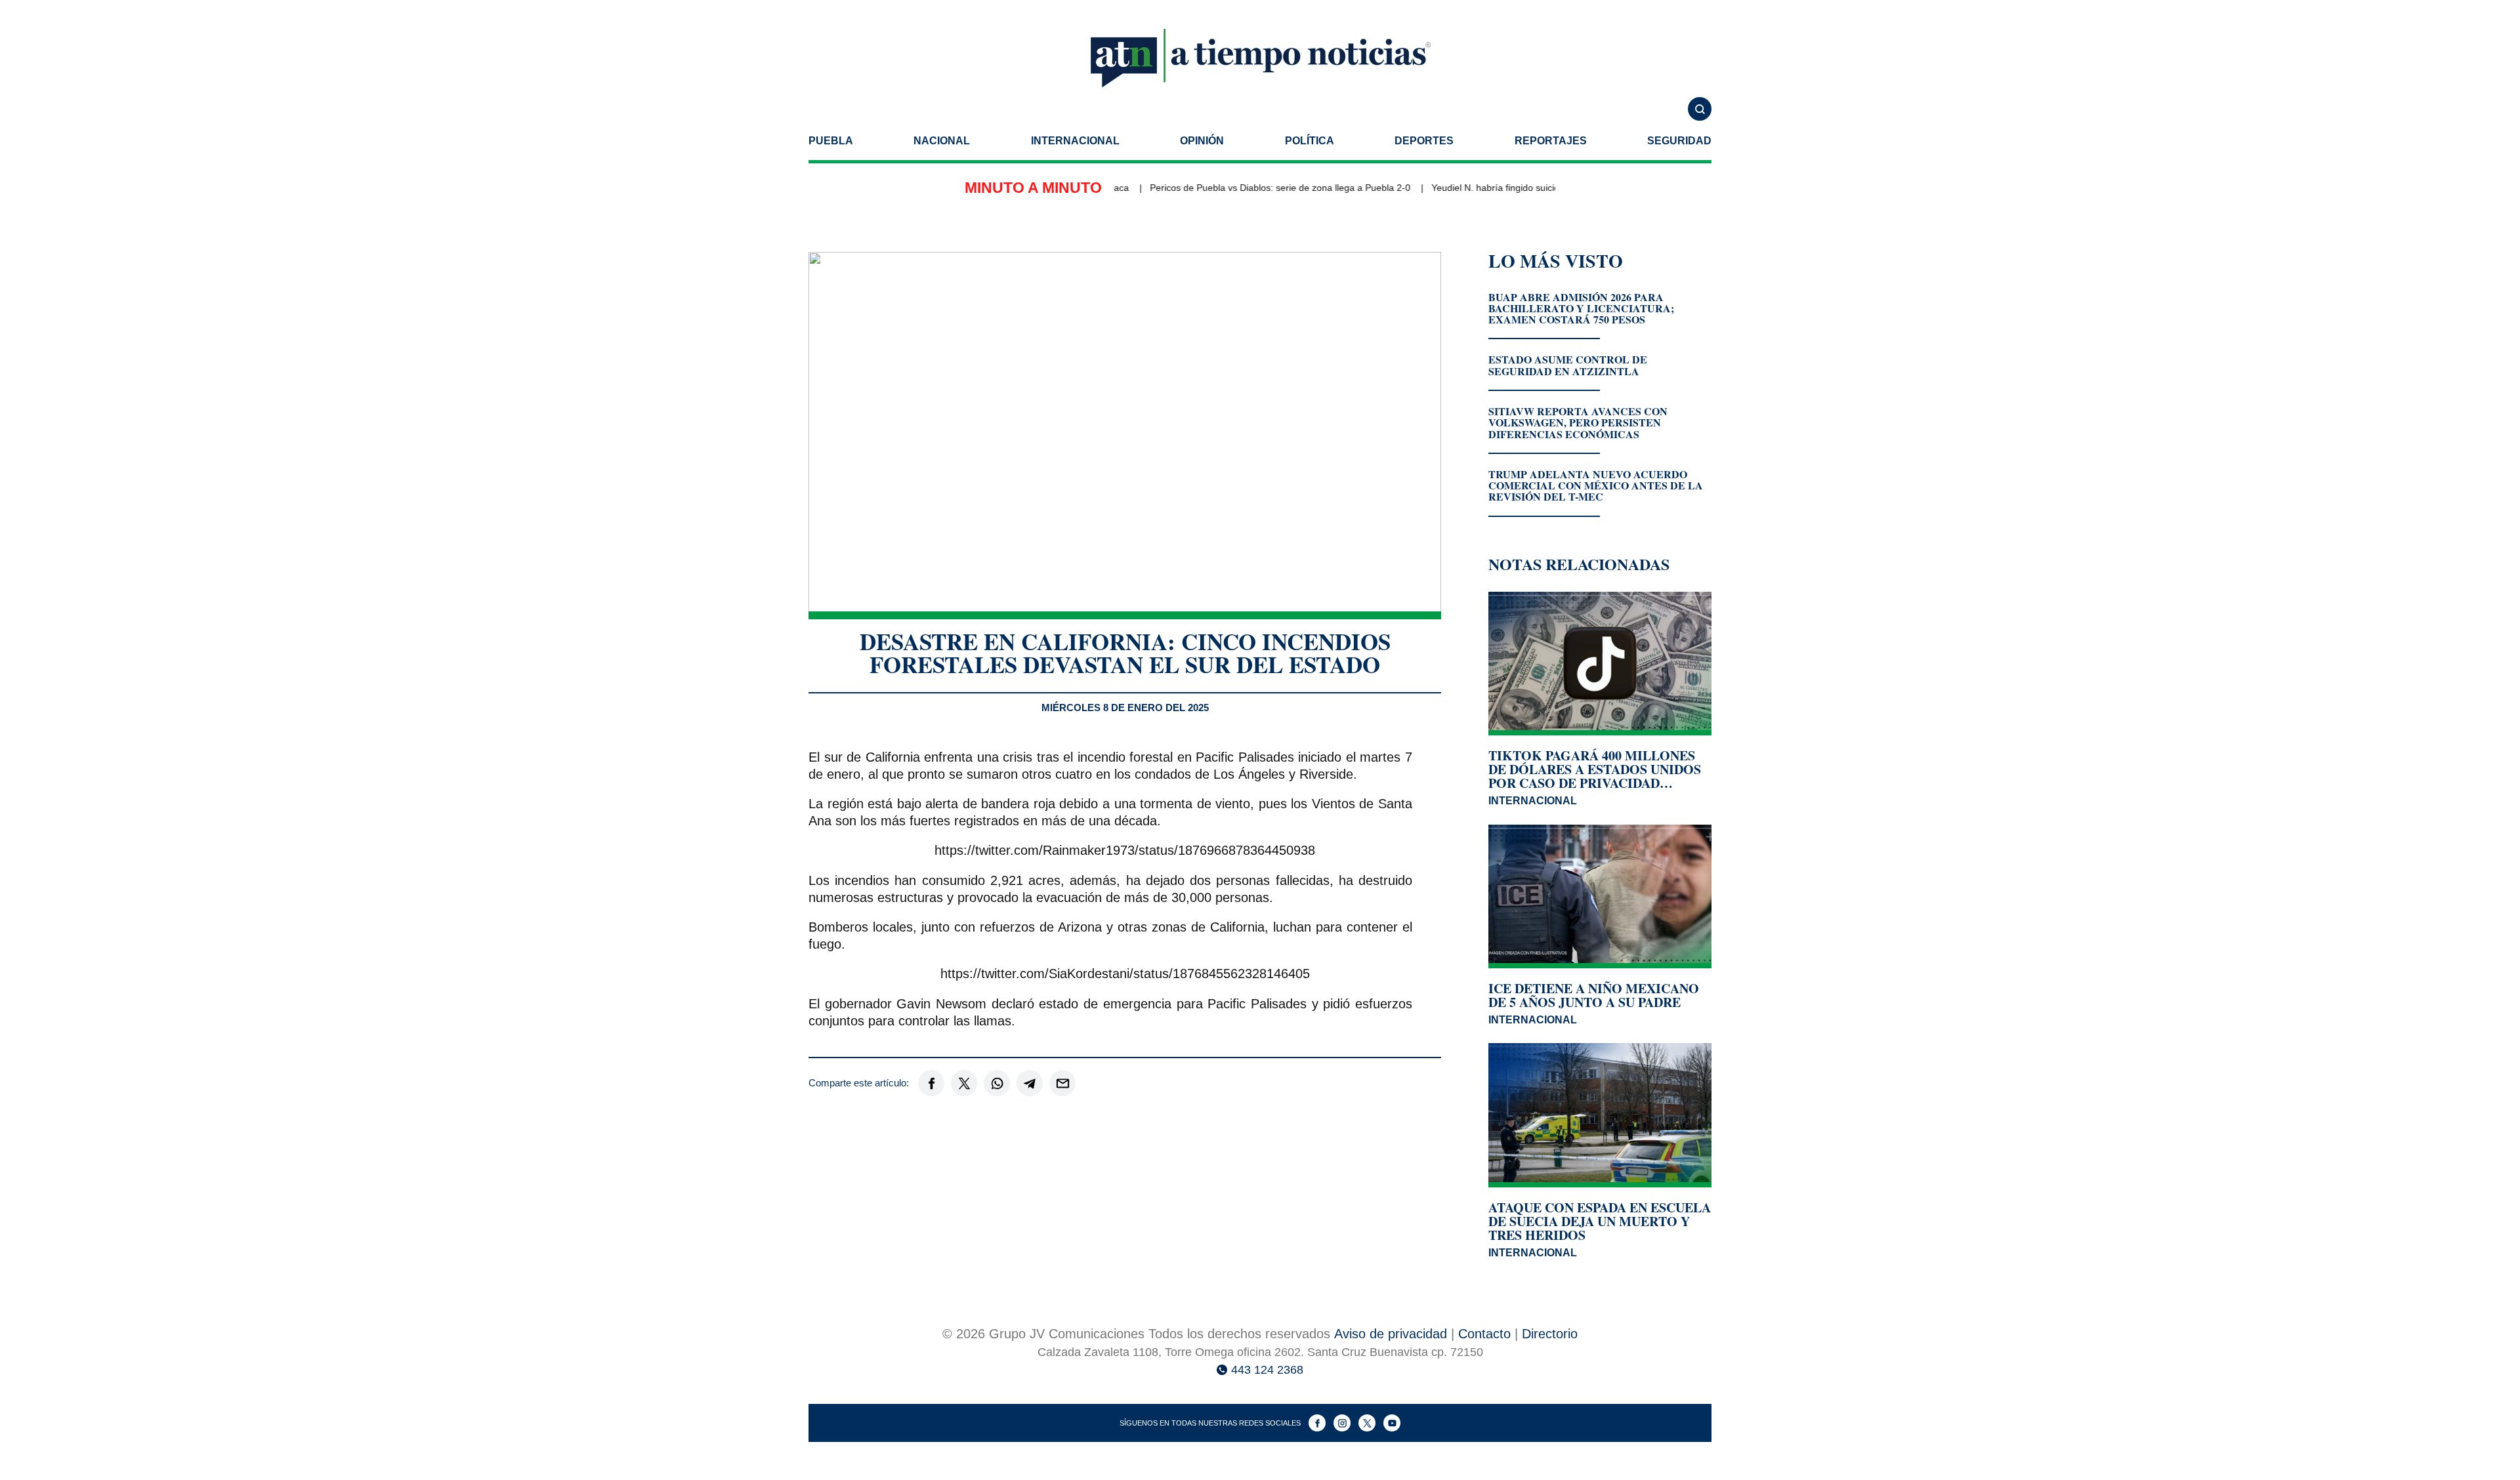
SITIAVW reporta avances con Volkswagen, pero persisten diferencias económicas (1578, 422)
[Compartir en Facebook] (931, 1083)
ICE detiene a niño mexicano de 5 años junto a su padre (1594, 995)
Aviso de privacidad (1391, 1334)
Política (1310, 141)
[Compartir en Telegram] (1030, 1083)
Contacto (1484, 1334)
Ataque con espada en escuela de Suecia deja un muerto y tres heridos (1600, 1221)
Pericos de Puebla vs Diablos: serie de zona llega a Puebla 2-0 (1248, 188)
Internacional (1075, 141)
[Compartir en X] (964, 1083)
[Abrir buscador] (1700, 109)
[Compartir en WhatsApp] (997, 1083)
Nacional (942, 141)
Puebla (831, 141)
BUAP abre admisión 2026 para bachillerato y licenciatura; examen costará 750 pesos (1581, 308)
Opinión (1202, 141)
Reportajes (1551, 141)
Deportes (1424, 141)
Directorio (1550, 1334)
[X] (1367, 1423)
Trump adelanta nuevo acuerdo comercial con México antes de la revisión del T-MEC (1596, 485)
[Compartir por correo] (1062, 1083)
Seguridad (1679, 141)
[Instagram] (1342, 1423)
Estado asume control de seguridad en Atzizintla (1568, 365)
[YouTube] (1392, 1423)
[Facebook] (1317, 1423)
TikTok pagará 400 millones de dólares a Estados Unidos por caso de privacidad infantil (1595, 769)
